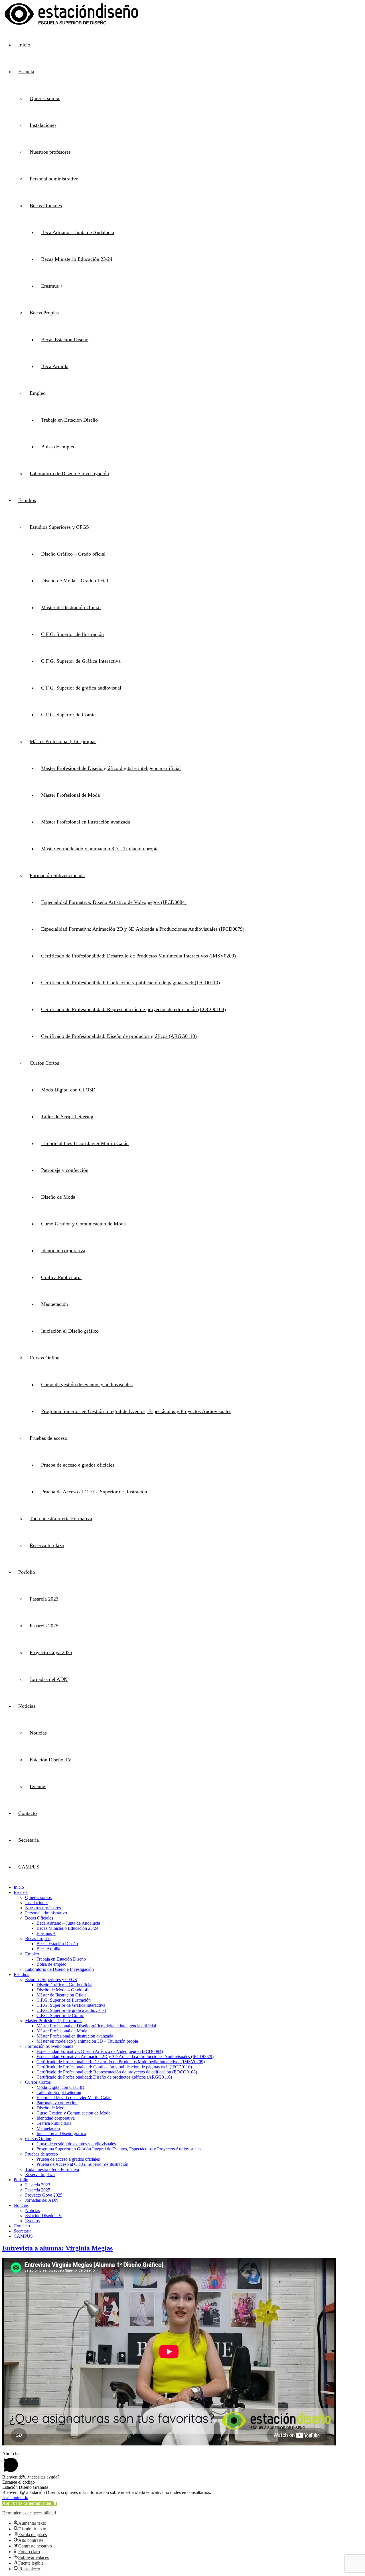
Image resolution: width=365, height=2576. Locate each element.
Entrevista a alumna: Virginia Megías (57, 2248)
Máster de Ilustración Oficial (71, 607)
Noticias (27, 1706)
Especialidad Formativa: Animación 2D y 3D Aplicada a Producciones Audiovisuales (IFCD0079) (143, 929)
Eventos (38, 1786)
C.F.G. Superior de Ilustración (72, 634)
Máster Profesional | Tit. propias (63, 741)
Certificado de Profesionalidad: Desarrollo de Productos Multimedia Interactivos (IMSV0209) (138, 956)
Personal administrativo (54, 179)
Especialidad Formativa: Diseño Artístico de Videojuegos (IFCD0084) (114, 902)
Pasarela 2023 (44, 1599)
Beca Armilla (55, 366)
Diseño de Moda (58, 1197)
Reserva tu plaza (47, 1545)
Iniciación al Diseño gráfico (70, 1331)
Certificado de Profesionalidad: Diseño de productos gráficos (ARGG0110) (119, 1036)
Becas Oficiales (46, 206)
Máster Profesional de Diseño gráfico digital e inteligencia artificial (111, 768)
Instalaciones (43, 125)
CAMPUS (29, 1867)
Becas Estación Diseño (65, 339)
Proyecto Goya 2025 (51, 1652)
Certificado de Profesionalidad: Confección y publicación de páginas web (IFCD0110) (130, 983)
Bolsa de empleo (58, 447)
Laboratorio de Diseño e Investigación (69, 473)
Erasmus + (52, 286)
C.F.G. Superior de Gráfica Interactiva (81, 661)
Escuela (26, 72)
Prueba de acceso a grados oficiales (78, 1465)
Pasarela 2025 (44, 1626)
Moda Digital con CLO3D (68, 1090)
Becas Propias (44, 313)
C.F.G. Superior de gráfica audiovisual (81, 688)
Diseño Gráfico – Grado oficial (73, 554)
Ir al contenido (15, 2497)
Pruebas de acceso (48, 1438)
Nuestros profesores (50, 152)
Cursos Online (44, 1358)
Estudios (27, 500)
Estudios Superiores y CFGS (59, 527)
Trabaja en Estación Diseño (69, 420)
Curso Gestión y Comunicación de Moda (83, 1224)
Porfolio (27, 1572)
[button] (30, 2503)
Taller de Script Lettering (67, 1117)
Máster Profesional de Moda (70, 795)
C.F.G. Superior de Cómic (68, 715)
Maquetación (54, 1304)
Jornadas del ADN (49, 1679)
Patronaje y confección (65, 1170)
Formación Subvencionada (57, 875)
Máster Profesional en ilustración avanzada (86, 822)
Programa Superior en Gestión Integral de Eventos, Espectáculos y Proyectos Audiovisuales (136, 1411)
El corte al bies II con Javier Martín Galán (85, 1143)
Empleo (38, 393)
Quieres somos (45, 98)
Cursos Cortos (44, 1063)
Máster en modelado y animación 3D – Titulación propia (100, 849)
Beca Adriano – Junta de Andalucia (78, 232)
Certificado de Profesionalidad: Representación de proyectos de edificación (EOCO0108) (133, 1009)
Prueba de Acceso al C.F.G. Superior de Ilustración (94, 1492)
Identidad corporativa (63, 1251)
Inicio (24, 45)
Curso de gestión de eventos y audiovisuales (87, 1384)
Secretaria (29, 1840)
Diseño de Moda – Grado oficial (75, 581)
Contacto (28, 1813)
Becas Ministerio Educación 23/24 (77, 259)
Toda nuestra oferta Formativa (61, 1518)
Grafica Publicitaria (61, 1277)
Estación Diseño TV (51, 1760)
